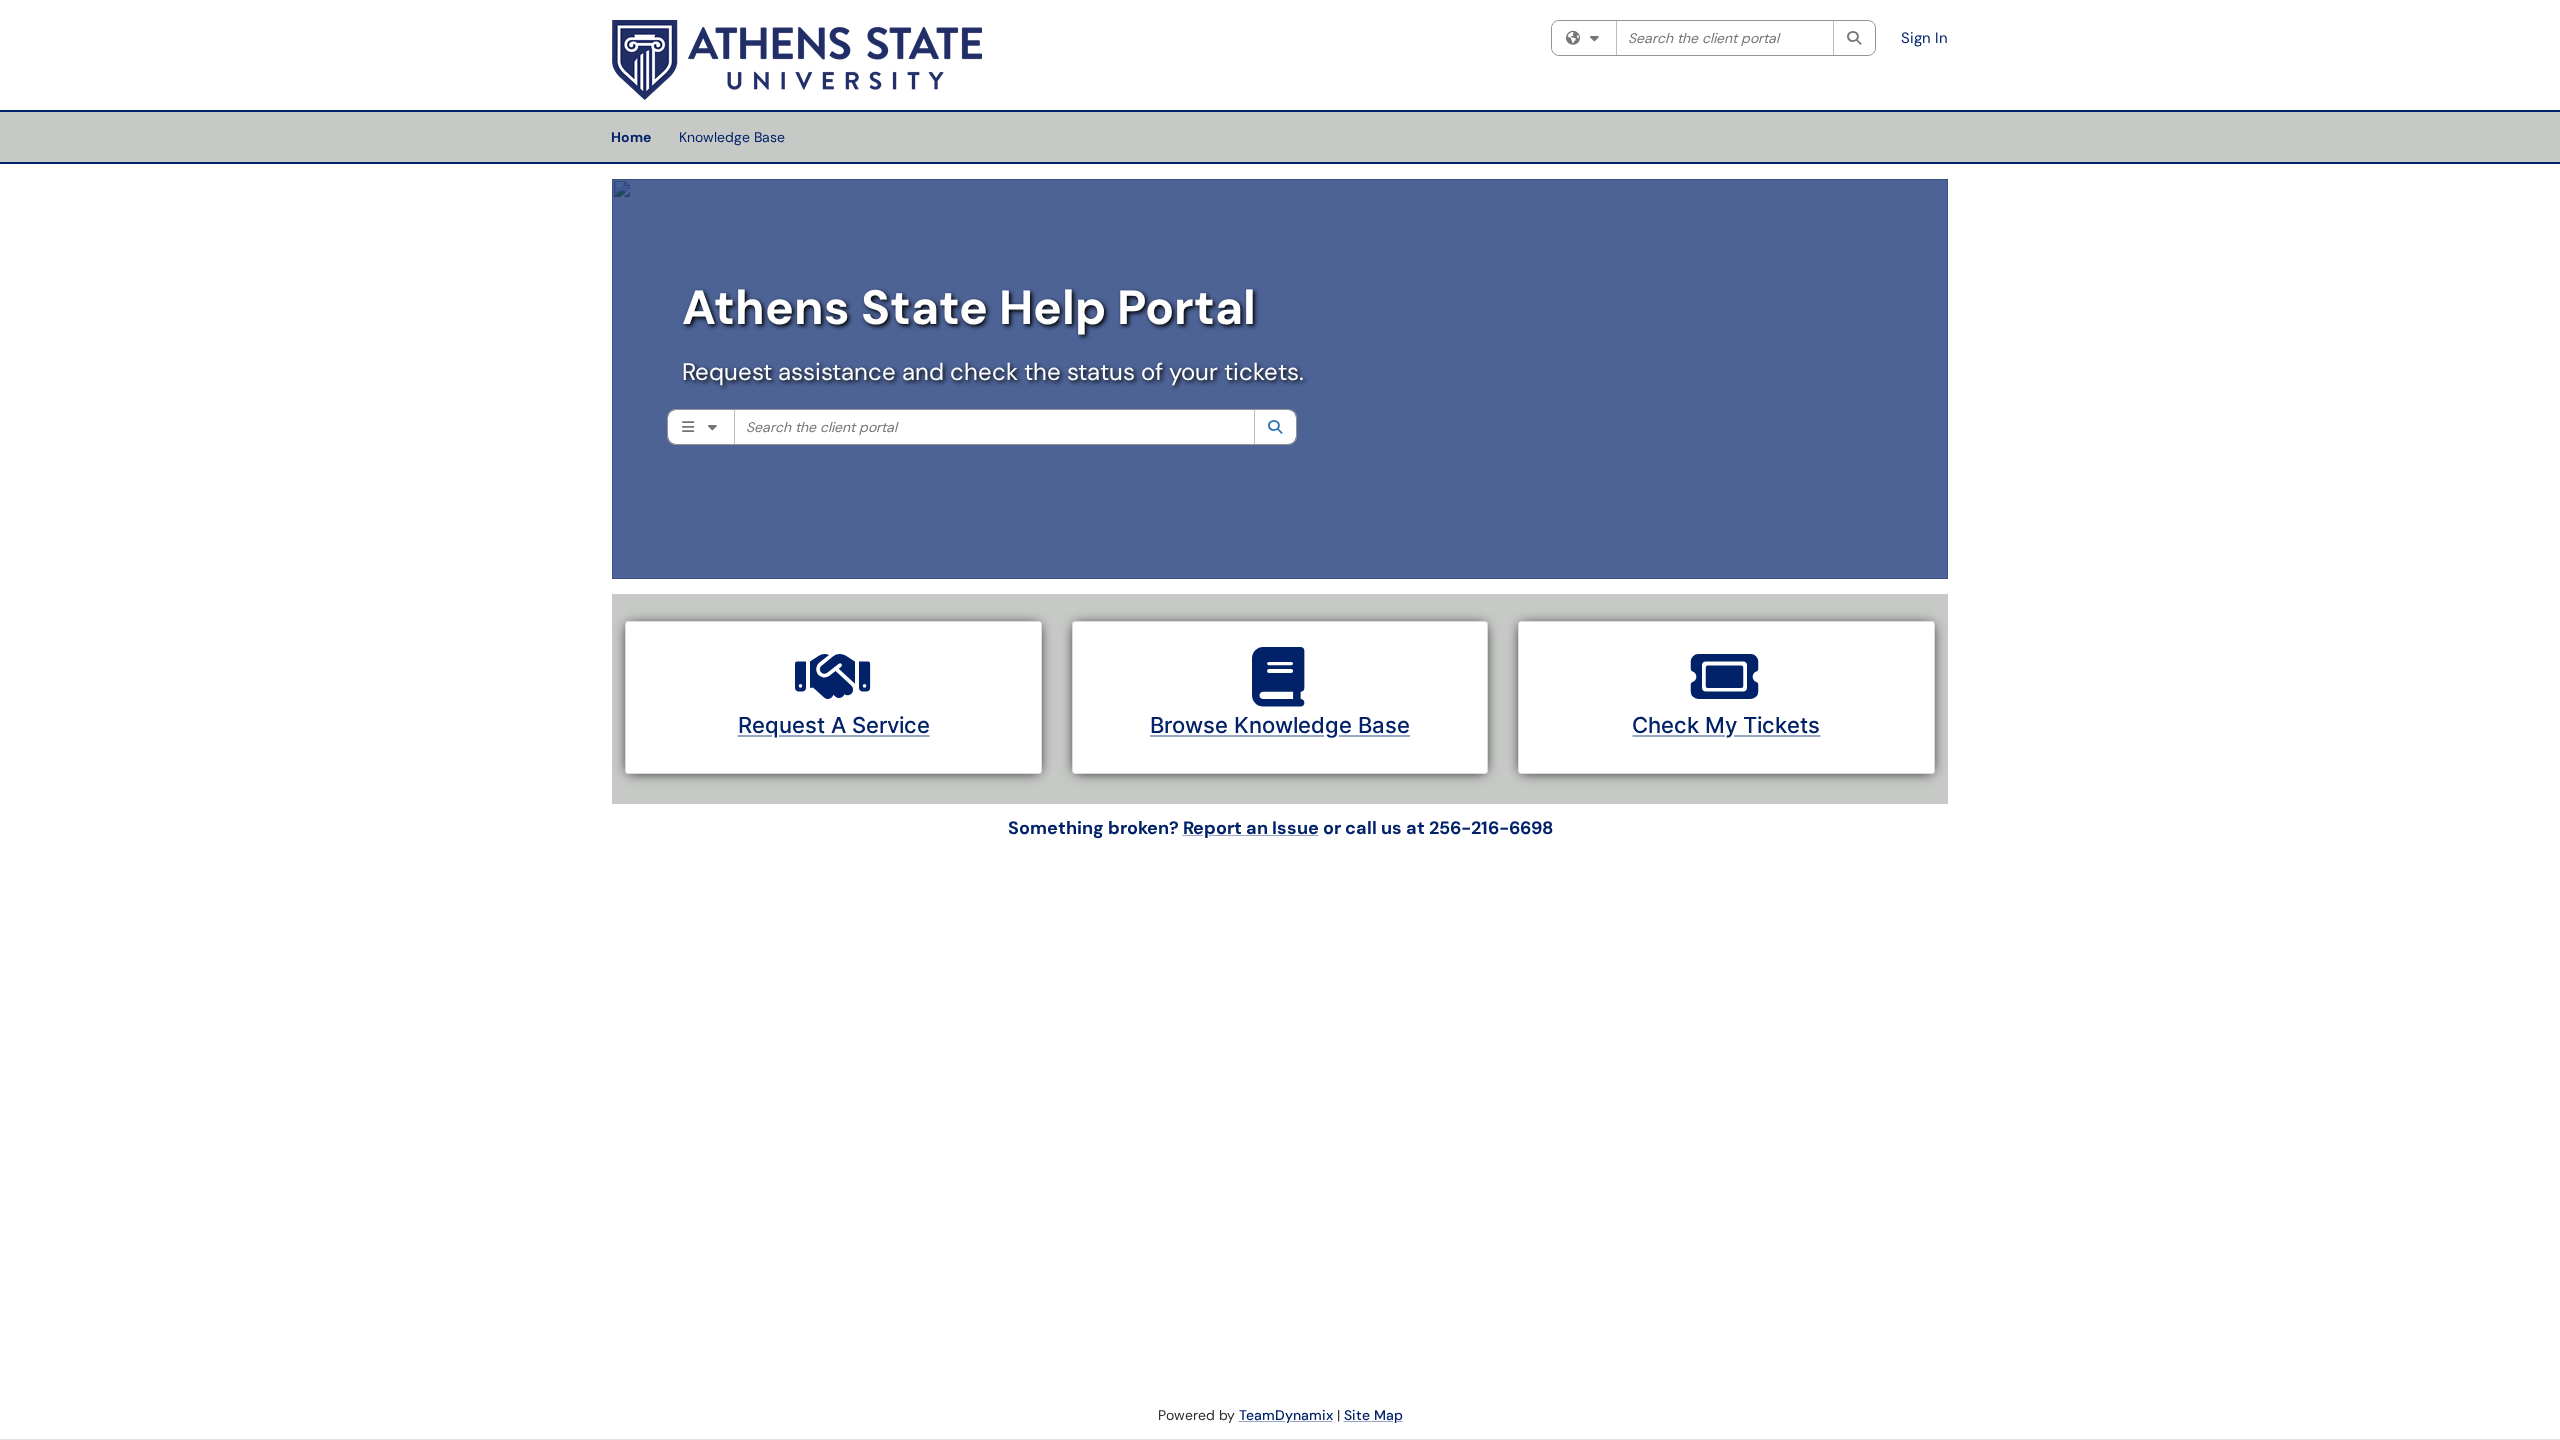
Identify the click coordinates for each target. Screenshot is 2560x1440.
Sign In (1924, 38)
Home (631, 137)
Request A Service (834, 725)
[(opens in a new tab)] (797, 60)
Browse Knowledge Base (1280, 725)
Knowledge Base (732, 137)
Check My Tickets (1726, 725)
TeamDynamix (1286, 1415)
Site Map (1373, 1415)
